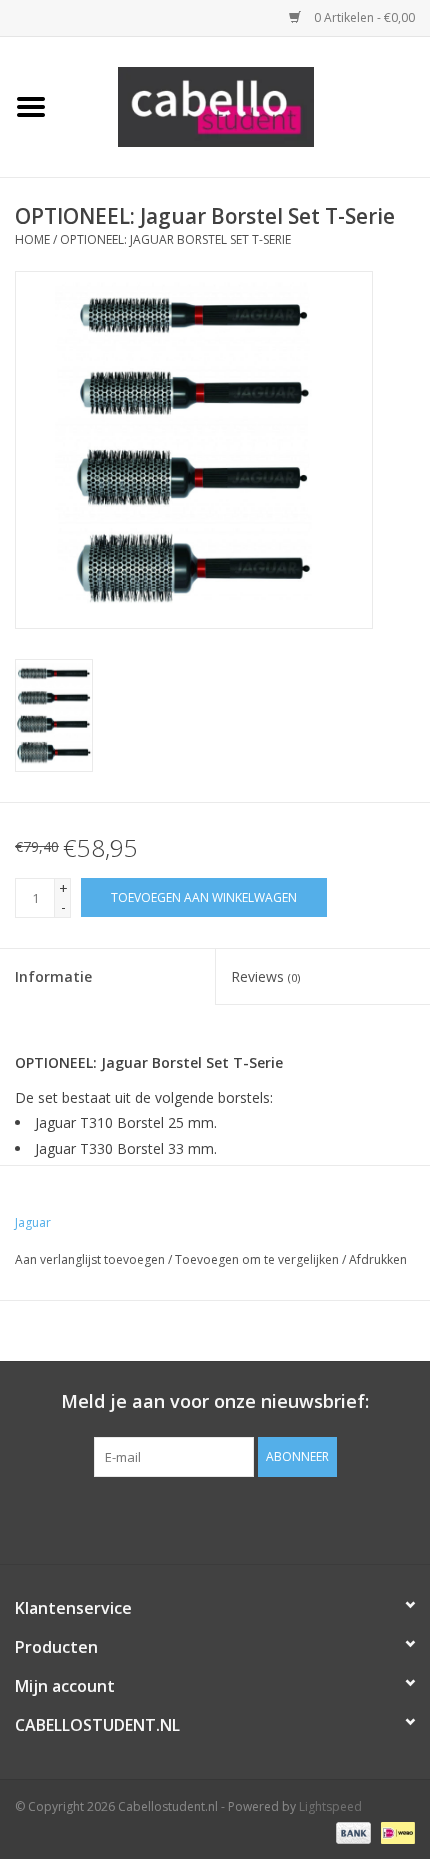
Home (32, 239)
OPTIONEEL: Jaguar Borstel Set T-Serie (175, 239)
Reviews (265, 976)
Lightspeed (330, 1806)
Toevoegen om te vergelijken (258, 1259)
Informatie (53, 976)
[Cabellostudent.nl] (246, 105)
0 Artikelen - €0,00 (363, 17)
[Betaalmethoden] (351, 1831)
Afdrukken (378, 1259)
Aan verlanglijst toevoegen (90, 1259)
